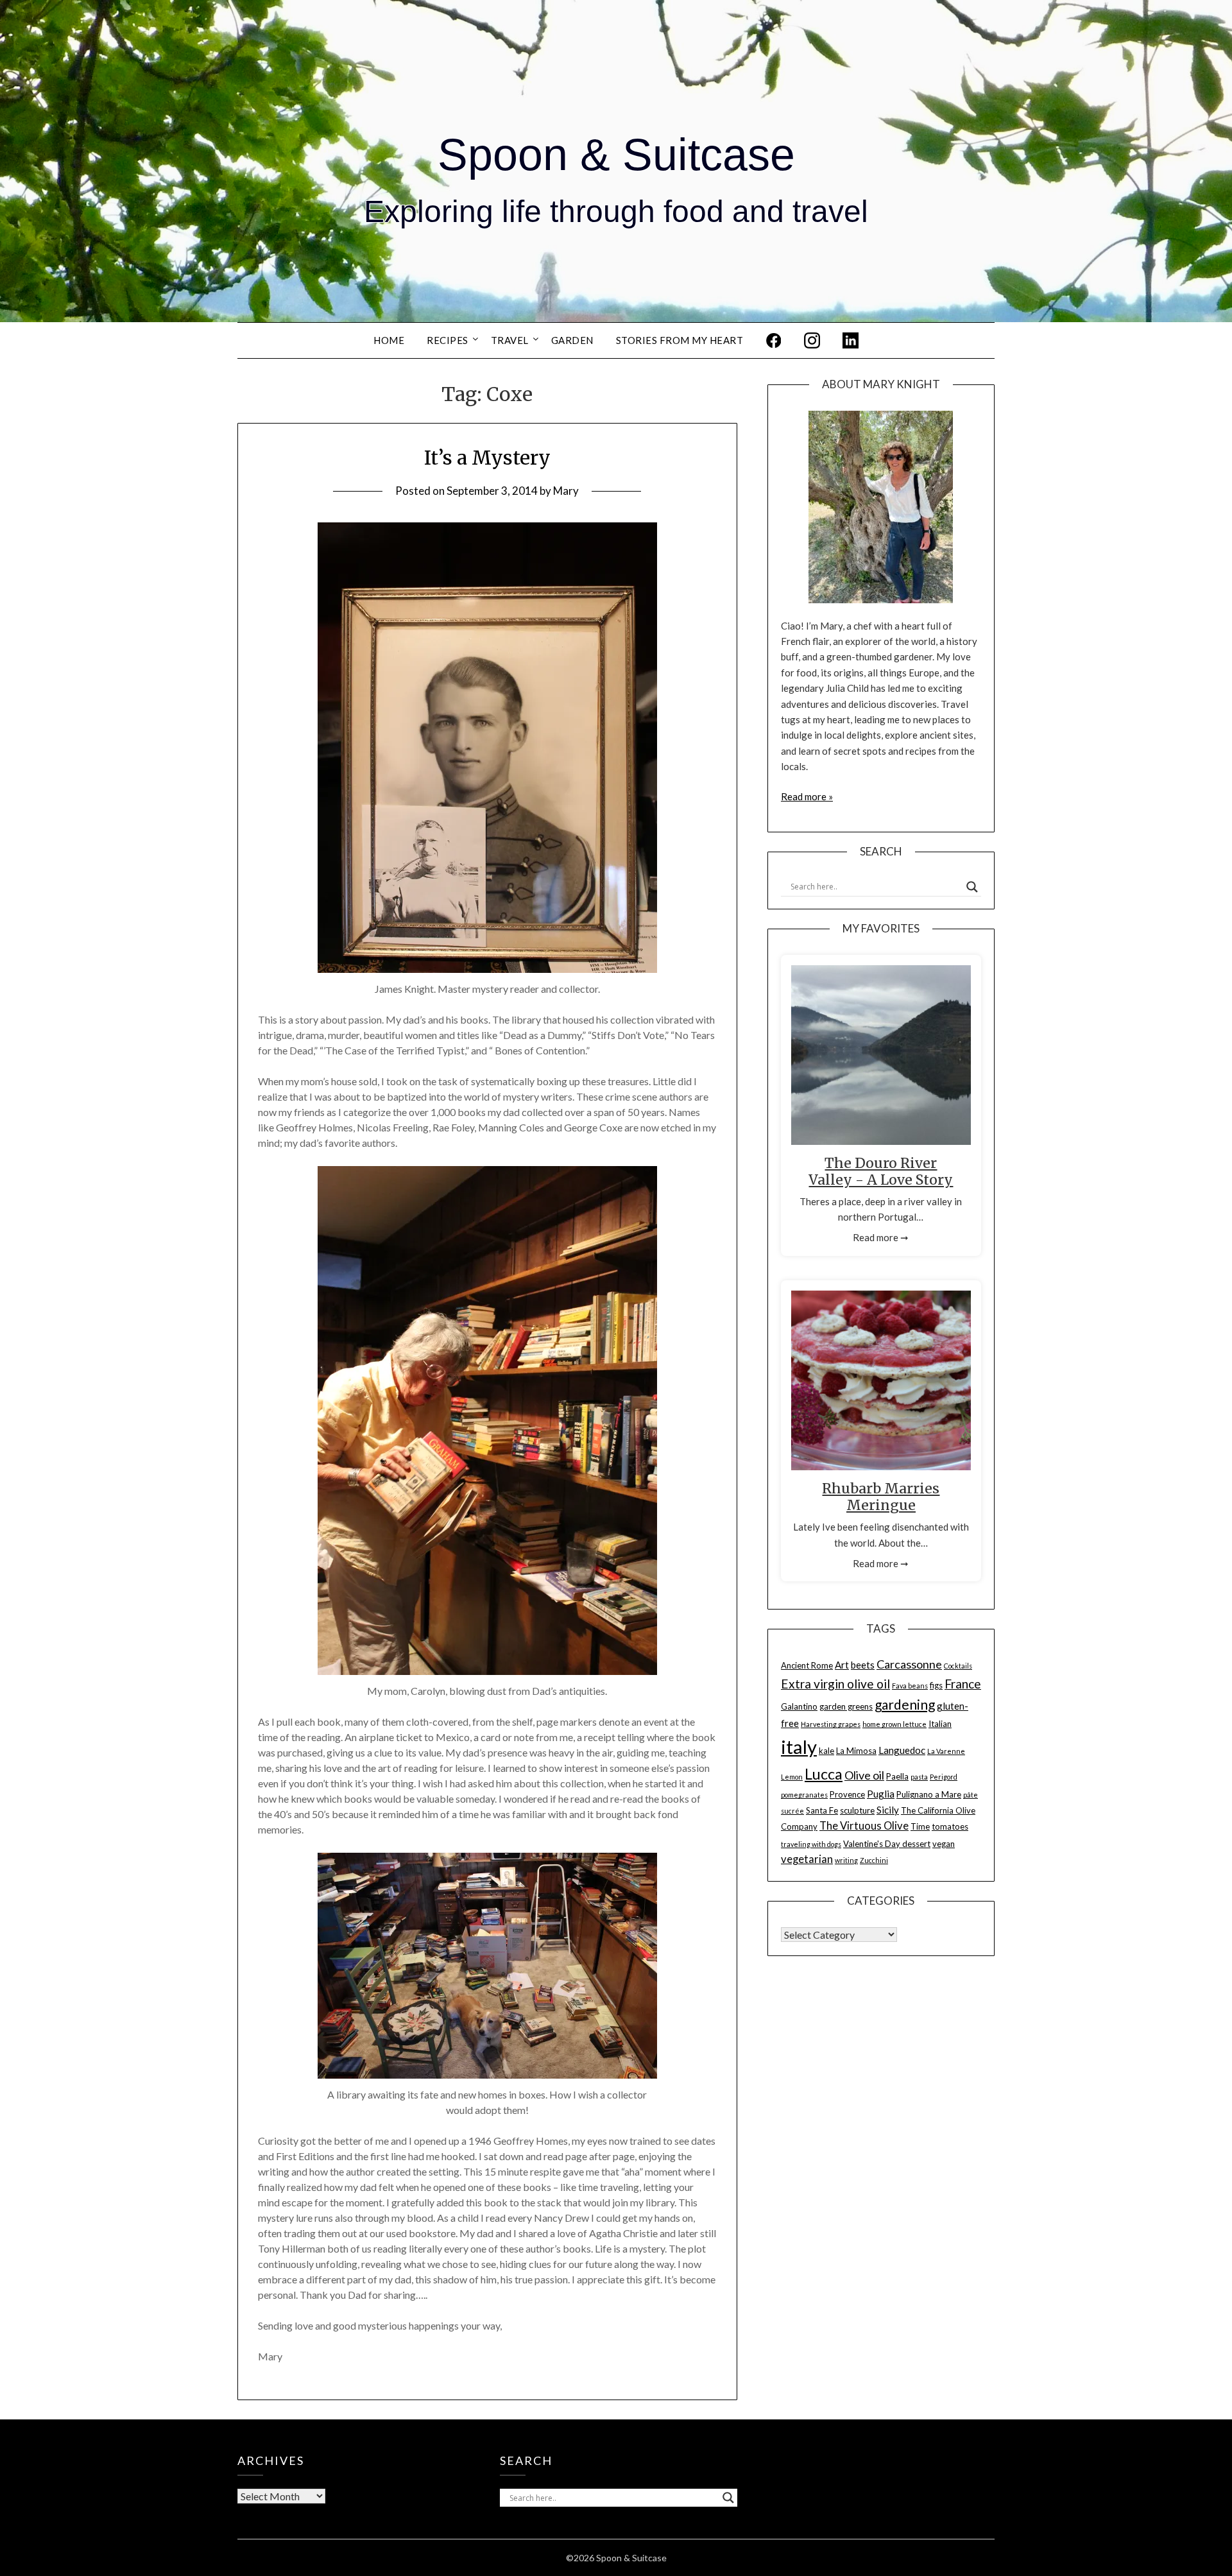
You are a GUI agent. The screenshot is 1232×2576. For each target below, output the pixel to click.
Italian (940, 1724)
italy (799, 1747)
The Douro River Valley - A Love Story (881, 1172)
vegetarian (807, 1859)
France (963, 1684)
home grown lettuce (894, 1724)
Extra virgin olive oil (835, 1684)
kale (826, 1751)
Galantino (799, 1706)
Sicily (888, 1810)
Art (842, 1665)
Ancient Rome (807, 1665)
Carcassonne (909, 1664)
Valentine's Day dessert (887, 1844)
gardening (905, 1704)
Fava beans (910, 1686)
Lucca (824, 1774)
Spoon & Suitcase (616, 155)
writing (846, 1860)
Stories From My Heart (680, 340)
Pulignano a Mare (929, 1794)
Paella (897, 1776)
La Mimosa (856, 1751)
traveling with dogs (811, 1844)
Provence (847, 1794)
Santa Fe (822, 1810)
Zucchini (874, 1860)
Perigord (944, 1777)
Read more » (807, 796)
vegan (944, 1844)
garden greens (846, 1706)
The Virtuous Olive (864, 1826)
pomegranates (804, 1795)
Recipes (448, 340)
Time (920, 1826)
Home (389, 340)
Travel (510, 340)
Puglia (881, 1794)
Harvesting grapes (831, 1724)
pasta (919, 1777)
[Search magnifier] (972, 887)
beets (863, 1665)
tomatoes (950, 1826)
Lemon (792, 1777)
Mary (566, 491)
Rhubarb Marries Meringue (881, 1497)
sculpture (857, 1810)
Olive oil (864, 1775)
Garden (572, 340)
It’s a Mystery (487, 458)
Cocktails (958, 1666)
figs (936, 1685)
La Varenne (946, 1751)
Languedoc (902, 1750)
